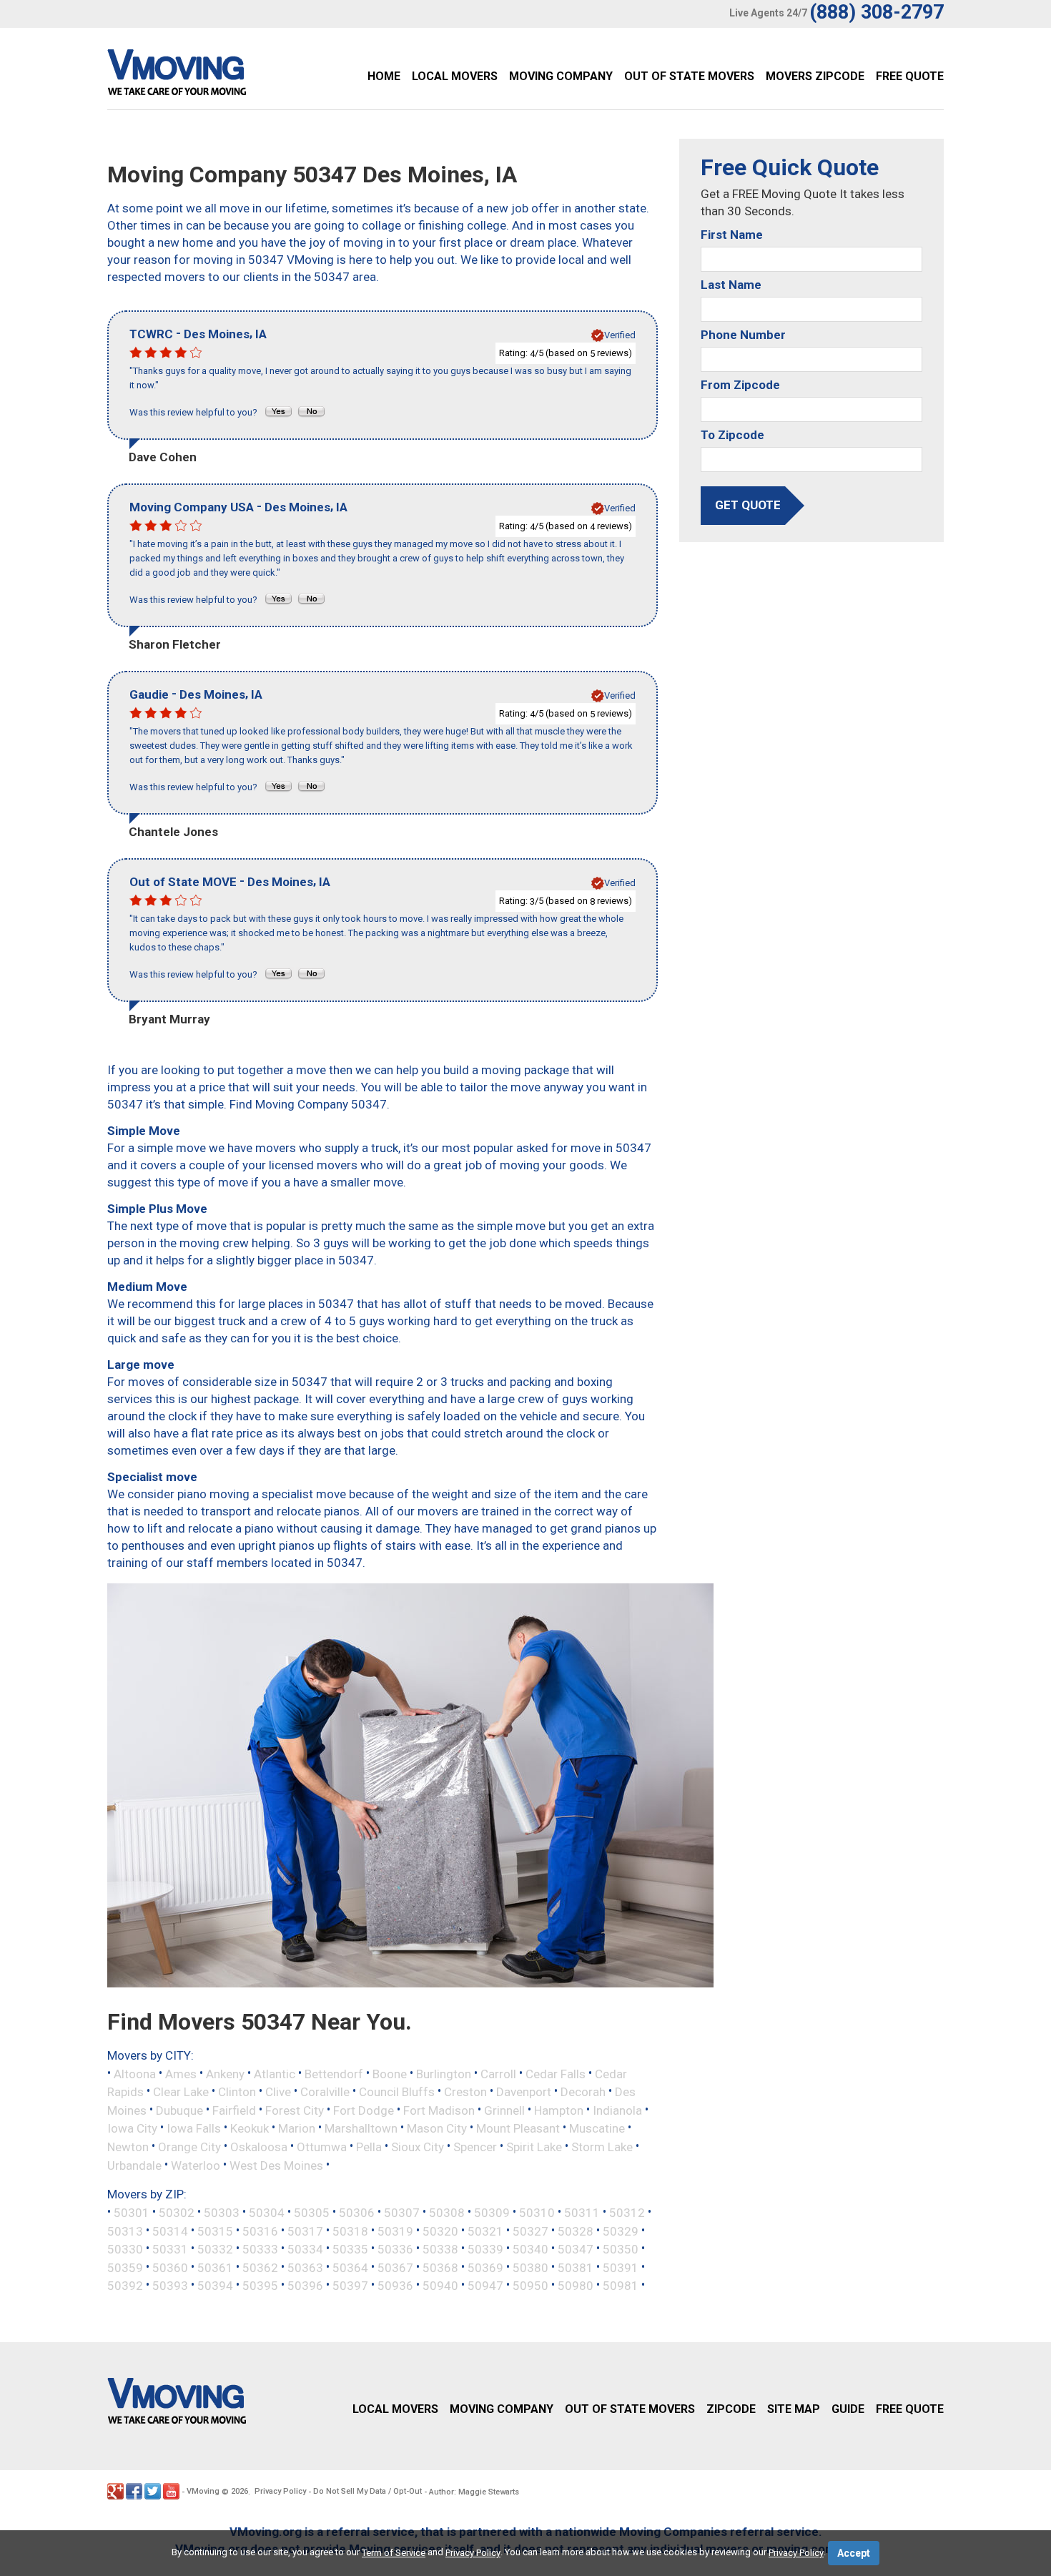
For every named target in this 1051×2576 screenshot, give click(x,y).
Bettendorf (334, 2073)
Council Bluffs (397, 2092)
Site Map (794, 2409)
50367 (395, 2267)
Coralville (325, 2092)
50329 (621, 2231)
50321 (485, 2231)
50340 (531, 2249)
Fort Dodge (364, 2110)
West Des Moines (276, 2165)
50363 (305, 2267)
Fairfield (234, 2110)
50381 (576, 2267)
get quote (748, 505)
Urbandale (134, 2165)
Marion (297, 2128)
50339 (485, 2249)
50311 (582, 2213)
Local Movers (455, 76)
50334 (305, 2249)
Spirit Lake (534, 2147)
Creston (465, 2092)
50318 (350, 2231)
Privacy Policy (280, 2491)
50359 (125, 2267)
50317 (305, 2231)
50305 (312, 2213)
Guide (848, 2409)
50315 (215, 2231)
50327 (531, 2231)
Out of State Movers (689, 76)
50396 (305, 2286)
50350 (621, 2249)
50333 (260, 2249)
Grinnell (504, 2110)
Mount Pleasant (518, 2128)
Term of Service (394, 2553)
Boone (390, 2073)
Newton (128, 2147)
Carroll (498, 2073)
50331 (170, 2249)
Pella (369, 2147)
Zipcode (731, 2409)
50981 (621, 2286)
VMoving (203, 2491)
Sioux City (418, 2147)
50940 (440, 2286)
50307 (402, 2213)
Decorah (583, 2092)
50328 (576, 2231)
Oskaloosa (259, 2147)
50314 (170, 2231)
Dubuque (179, 2110)
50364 (350, 2267)
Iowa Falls (194, 2128)
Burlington (444, 2073)
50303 (222, 2213)
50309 (492, 2213)
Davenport (524, 2092)
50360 (170, 2267)
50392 (125, 2286)
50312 (627, 2213)
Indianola (617, 2110)
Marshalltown (361, 2128)
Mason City (437, 2128)
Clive (278, 2092)
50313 (125, 2231)
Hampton (559, 2110)
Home (384, 76)
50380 (531, 2267)
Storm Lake (602, 2147)
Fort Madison (439, 2110)
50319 (395, 2231)
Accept (854, 2553)
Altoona (135, 2073)
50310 (537, 2213)
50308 (447, 2213)
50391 (621, 2267)
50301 (132, 2213)
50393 (170, 2286)
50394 (215, 2286)
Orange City (189, 2147)
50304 (267, 2213)
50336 (395, 2249)
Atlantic (275, 2073)
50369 (485, 2267)
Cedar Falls (556, 2073)
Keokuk (250, 2128)
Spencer (475, 2147)
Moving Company (561, 76)
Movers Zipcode (815, 76)
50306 (357, 2213)
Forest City (295, 2110)
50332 (215, 2249)
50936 (395, 2286)
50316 (260, 2231)
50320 (440, 2231)
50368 (440, 2267)
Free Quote (910, 76)
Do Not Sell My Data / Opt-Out (367, 2491)
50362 (260, 2267)
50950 (531, 2286)
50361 (215, 2267)
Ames (181, 2073)
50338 (440, 2249)
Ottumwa (322, 2147)
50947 (485, 2286)
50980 (576, 2286)
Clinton (237, 2092)
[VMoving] (207, 76)
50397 (350, 2286)
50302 (177, 2213)
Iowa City (132, 2128)
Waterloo (196, 2165)
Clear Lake (181, 2092)
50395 (260, 2286)
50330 (125, 2249)
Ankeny (225, 2073)
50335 (350, 2249)
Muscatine (597, 2128)
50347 (576, 2249)
